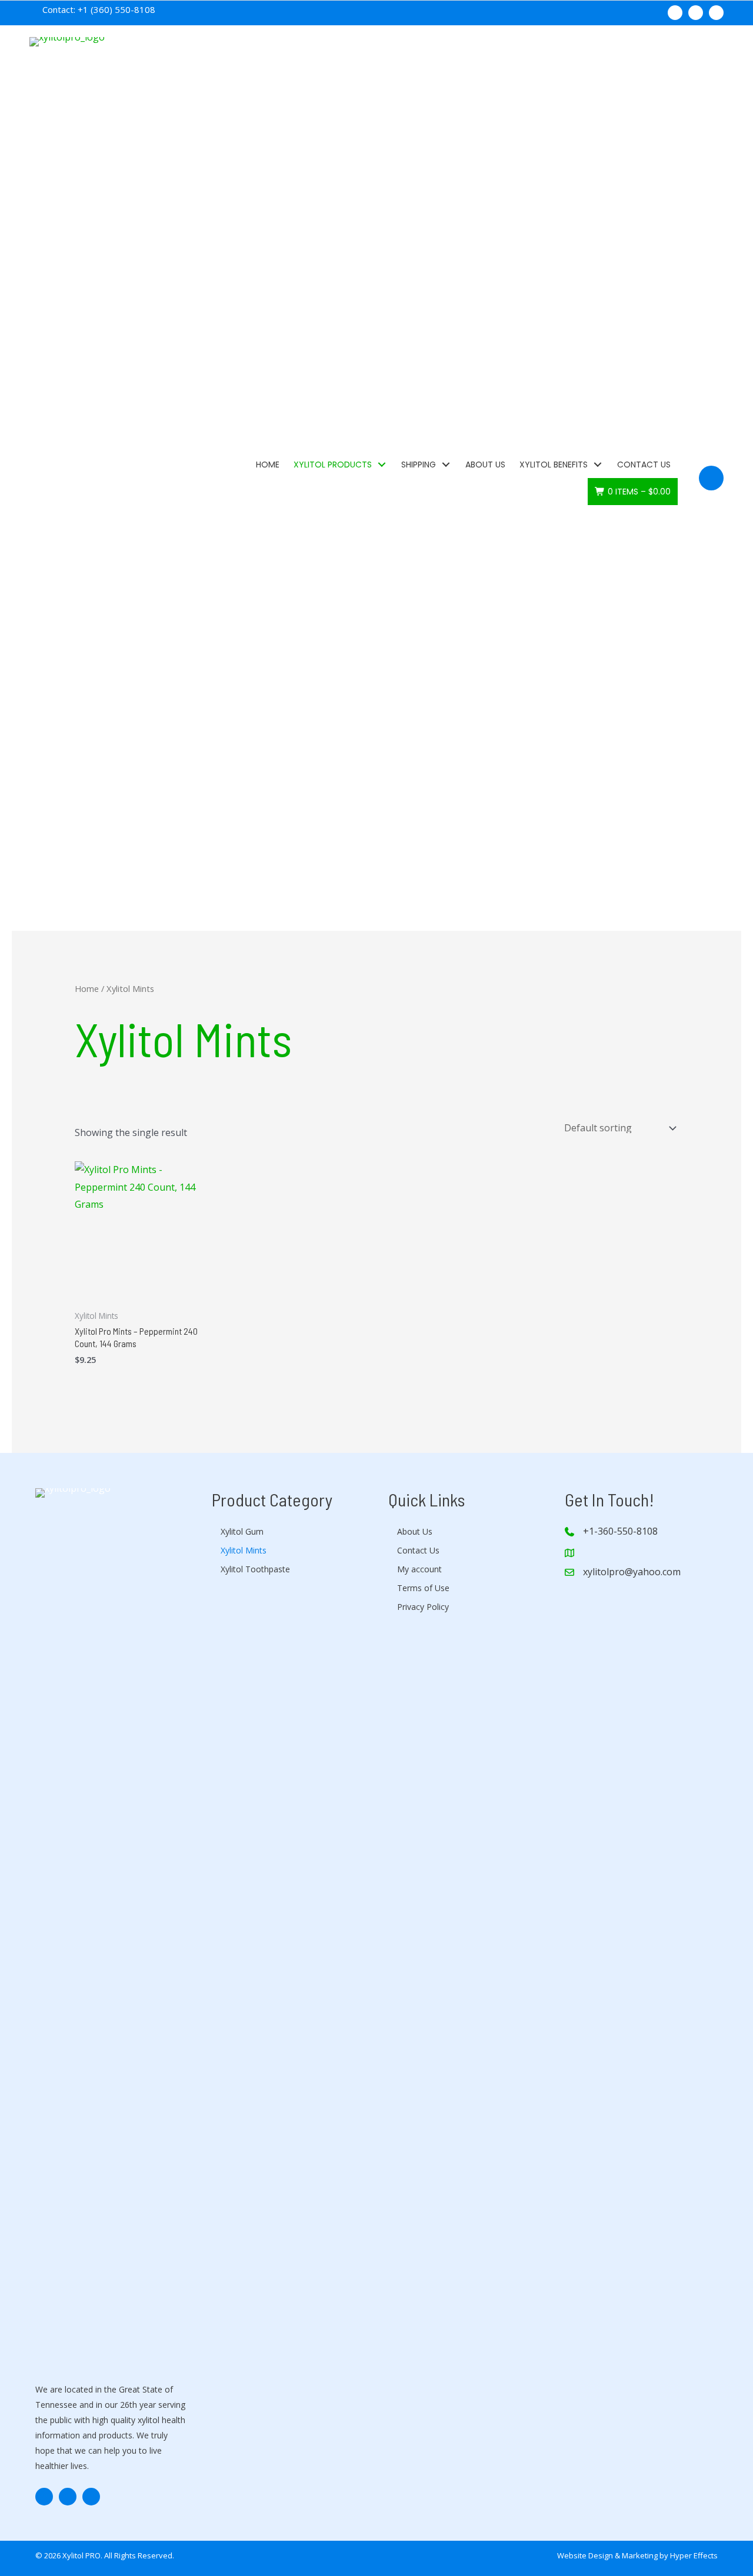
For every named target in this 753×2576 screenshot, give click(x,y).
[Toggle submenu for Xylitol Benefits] (598, 464)
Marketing (640, 2555)
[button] (675, 13)
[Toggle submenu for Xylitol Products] (382, 464)
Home (87, 988)
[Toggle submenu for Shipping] (446, 464)
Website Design (585, 2555)
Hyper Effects (694, 2555)
